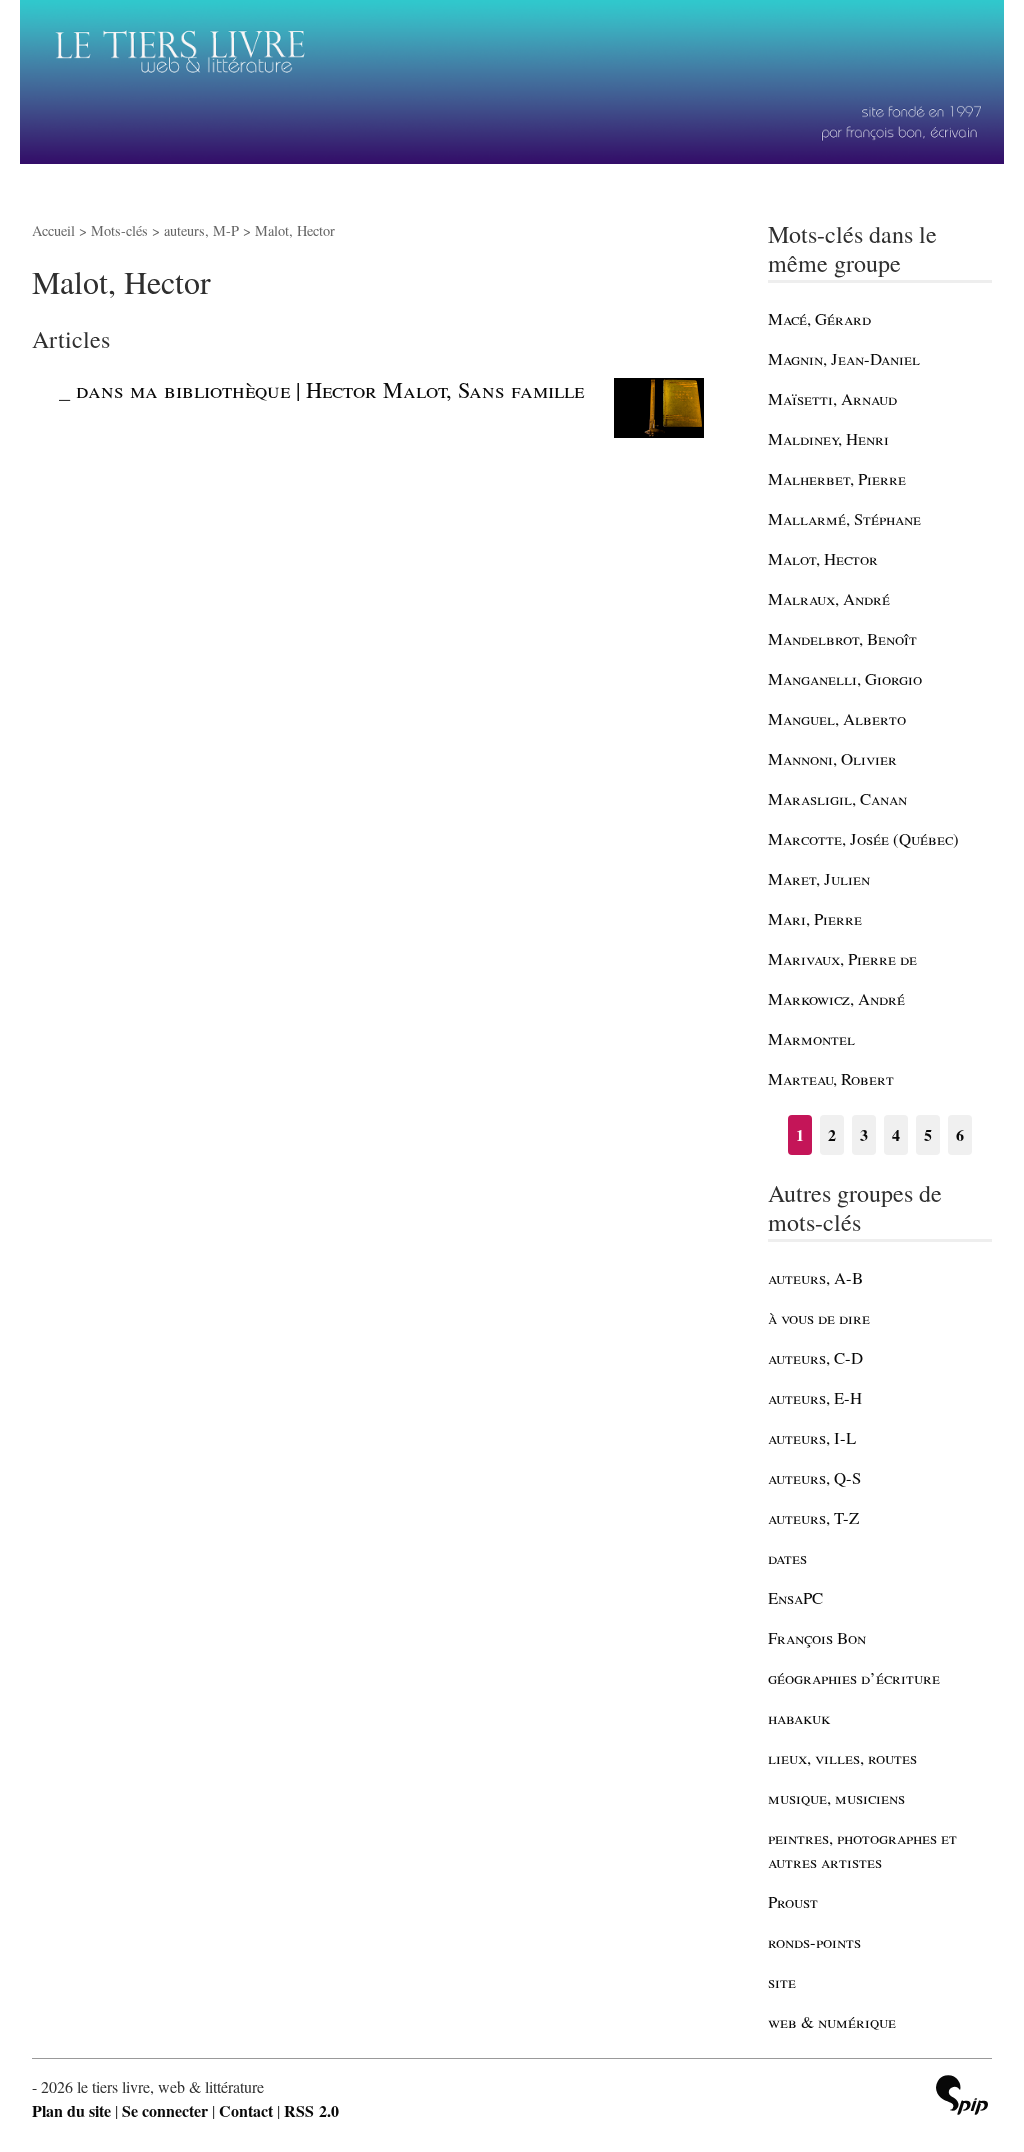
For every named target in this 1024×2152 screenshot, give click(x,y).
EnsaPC (795, 1597)
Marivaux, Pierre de (842, 958)
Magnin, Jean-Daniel (844, 358)
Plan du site (71, 2110)
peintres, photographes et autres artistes (862, 1849)
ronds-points (814, 1941)
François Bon (817, 1637)
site (782, 1981)
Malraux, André (829, 598)
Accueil (53, 230)
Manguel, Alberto (837, 718)
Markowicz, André (836, 998)
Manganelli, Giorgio (845, 678)
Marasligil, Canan (837, 798)
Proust (793, 1901)
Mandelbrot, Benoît (842, 638)
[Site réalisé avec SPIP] (962, 2097)
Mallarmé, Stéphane (844, 518)
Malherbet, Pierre (837, 478)
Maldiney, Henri (828, 438)
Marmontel (811, 1038)
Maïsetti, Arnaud (832, 398)
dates (787, 1557)
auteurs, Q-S (814, 1477)
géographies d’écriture (854, 1677)
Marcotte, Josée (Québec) (863, 838)
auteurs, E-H (815, 1397)
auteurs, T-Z (813, 1517)
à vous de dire (819, 1317)
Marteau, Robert (831, 1078)
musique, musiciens (836, 1797)
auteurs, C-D (815, 1357)
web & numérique (832, 2021)
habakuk (799, 1717)
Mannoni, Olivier (832, 758)
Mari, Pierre (815, 918)
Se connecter (165, 2110)
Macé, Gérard (819, 318)
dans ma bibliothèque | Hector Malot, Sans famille (330, 389)
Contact (246, 2110)
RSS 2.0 (311, 2110)
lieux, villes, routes (842, 1757)
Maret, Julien (819, 878)
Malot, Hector (823, 558)
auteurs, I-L (812, 1437)
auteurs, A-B (815, 1277)
